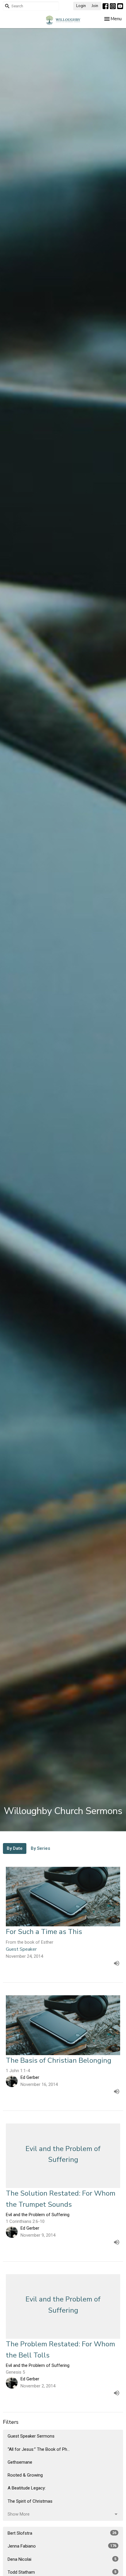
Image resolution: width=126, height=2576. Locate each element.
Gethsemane (20, 2462)
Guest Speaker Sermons (31, 2436)
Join (95, 6)
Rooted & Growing (25, 2475)
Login (81, 6)
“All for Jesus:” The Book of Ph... (39, 2449)
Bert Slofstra (62, 2533)
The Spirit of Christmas (30, 2501)
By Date (15, 1848)
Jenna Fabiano (62, 2546)
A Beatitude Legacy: (27, 2488)
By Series (40, 1848)
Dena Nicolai (62, 2559)
